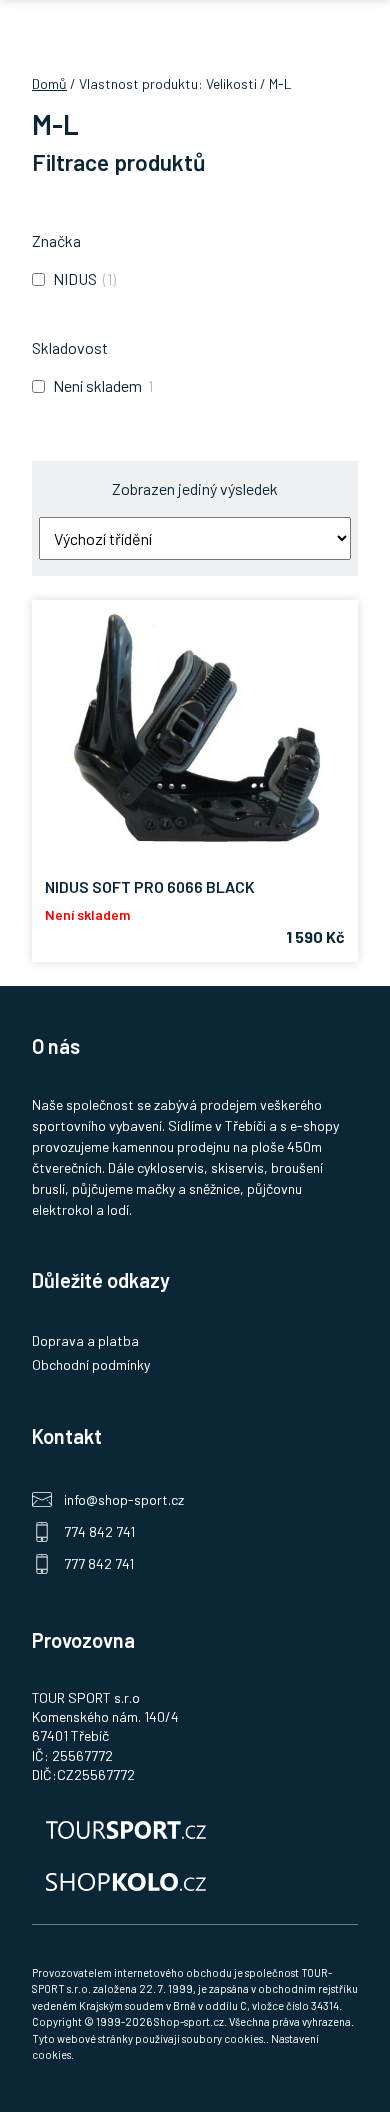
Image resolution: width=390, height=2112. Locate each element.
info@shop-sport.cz (124, 1499)
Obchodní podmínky (91, 1364)
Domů (49, 83)
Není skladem (97, 385)
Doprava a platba (85, 1340)
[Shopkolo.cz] (195, 1880)
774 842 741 (99, 1531)
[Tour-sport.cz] (195, 1828)
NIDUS (75, 278)
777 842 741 (99, 1563)
